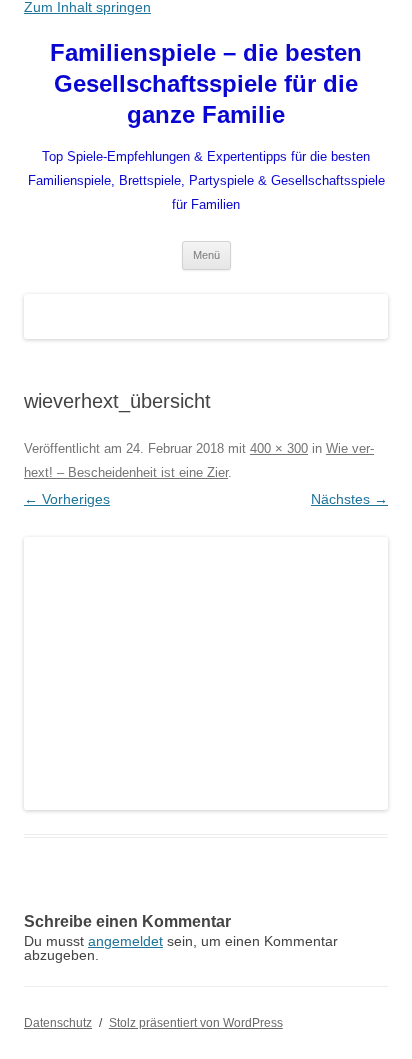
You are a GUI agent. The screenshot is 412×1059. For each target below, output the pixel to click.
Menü (206, 255)
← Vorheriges (67, 499)
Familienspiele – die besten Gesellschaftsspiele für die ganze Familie (206, 83)
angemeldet (125, 941)
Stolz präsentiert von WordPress (196, 1023)
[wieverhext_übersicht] (206, 673)
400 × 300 (279, 448)
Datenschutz (58, 1023)
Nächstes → (349, 499)
